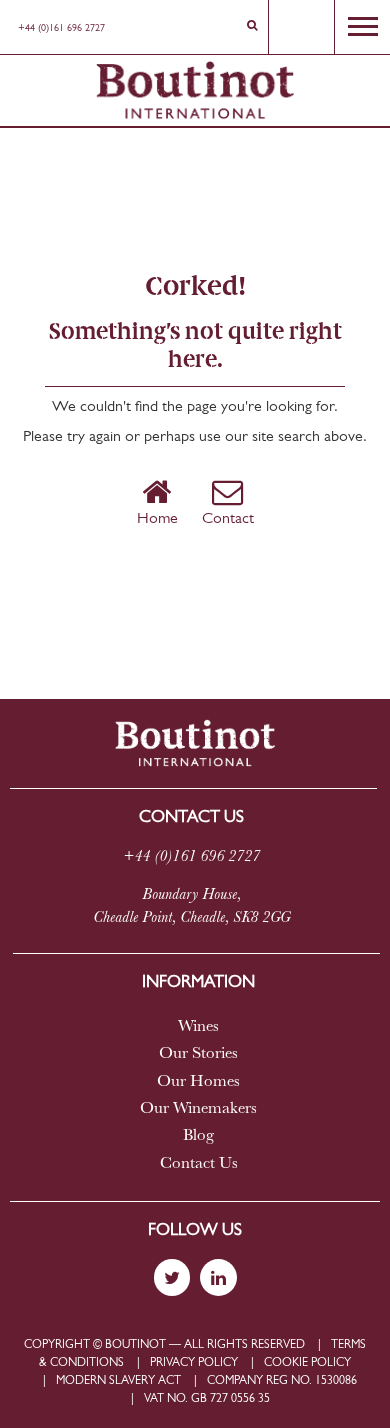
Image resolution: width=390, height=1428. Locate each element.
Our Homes (198, 1082)
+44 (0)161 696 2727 (61, 28)
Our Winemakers (198, 1109)
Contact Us (199, 1164)
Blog (198, 1136)
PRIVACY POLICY (194, 1363)
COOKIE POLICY (307, 1363)
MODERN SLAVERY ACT (118, 1381)
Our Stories (198, 1054)
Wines (198, 1027)
